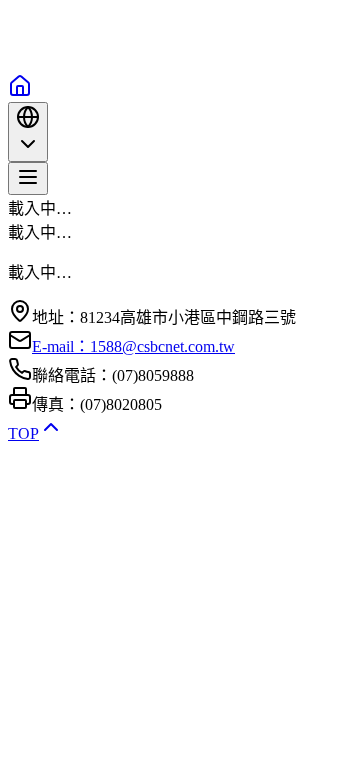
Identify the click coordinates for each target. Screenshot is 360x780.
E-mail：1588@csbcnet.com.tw (133, 346)
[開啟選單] (28, 178)
